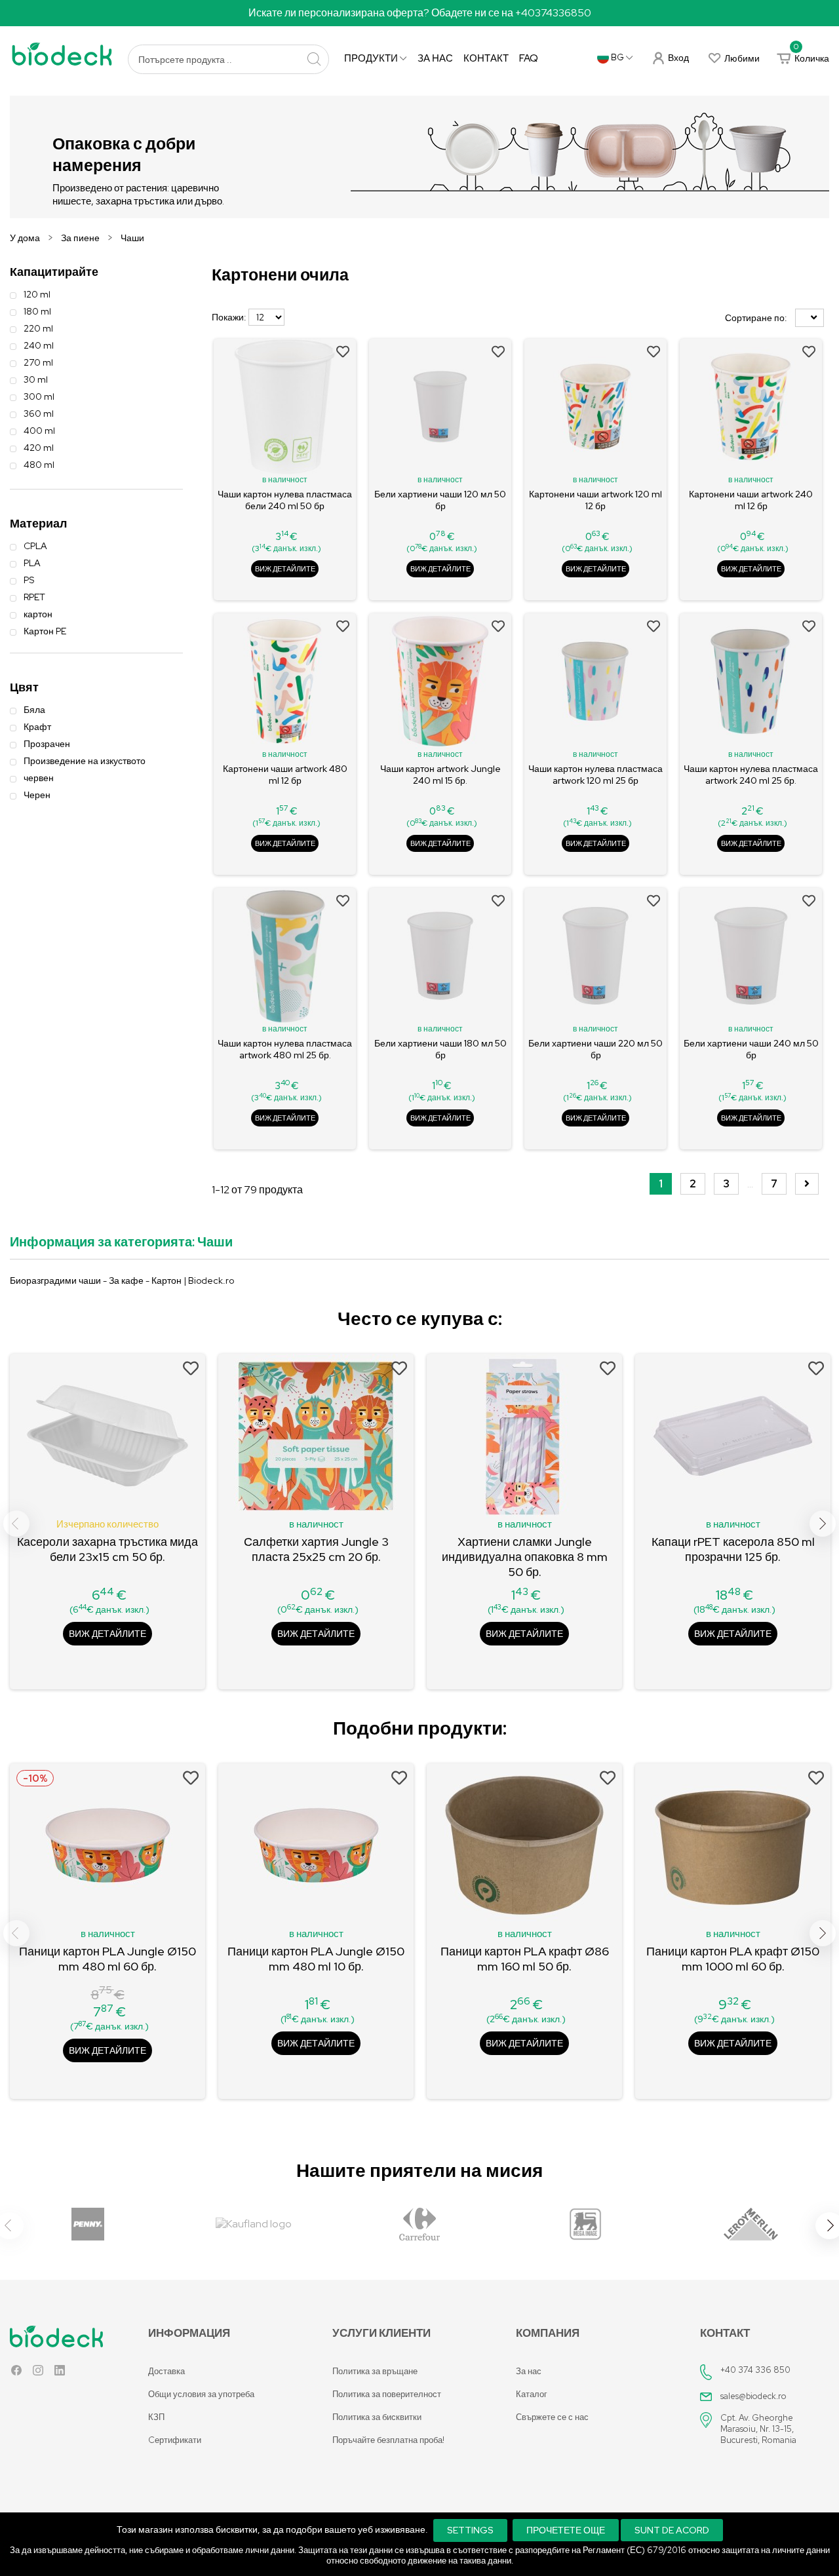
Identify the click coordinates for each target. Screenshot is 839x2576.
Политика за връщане (375, 2371)
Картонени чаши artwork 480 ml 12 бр (285, 775)
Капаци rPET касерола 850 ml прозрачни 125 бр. (733, 1549)
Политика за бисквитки (377, 2417)
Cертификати (175, 2440)
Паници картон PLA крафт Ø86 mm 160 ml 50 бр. (525, 1959)
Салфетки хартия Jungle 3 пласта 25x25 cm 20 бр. (316, 1549)
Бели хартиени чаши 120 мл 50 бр (440, 500)
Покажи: (229, 317)
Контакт (486, 58)
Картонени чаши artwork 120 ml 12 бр (595, 500)
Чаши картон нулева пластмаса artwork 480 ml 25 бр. (285, 1049)
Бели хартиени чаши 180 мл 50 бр (440, 1049)
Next (823, 1524)
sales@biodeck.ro (753, 2396)
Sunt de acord (672, 2530)
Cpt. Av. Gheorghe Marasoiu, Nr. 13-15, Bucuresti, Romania (758, 2429)
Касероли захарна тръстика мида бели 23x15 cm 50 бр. (107, 1549)
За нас (435, 58)
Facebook (16, 2373)
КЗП (156, 2417)
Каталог (532, 2394)
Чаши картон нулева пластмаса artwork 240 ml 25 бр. (751, 775)
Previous (16, 1524)
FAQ (529, 58)
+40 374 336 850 (755, 2370)
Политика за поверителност (387, 2394)
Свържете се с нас (552, 2417)
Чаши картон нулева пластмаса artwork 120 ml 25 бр (595, 775)
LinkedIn (60, 2373)
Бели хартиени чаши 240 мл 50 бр (751, 1049)
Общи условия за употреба (201, 2394)
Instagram (38, 2373)
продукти (372, 58)
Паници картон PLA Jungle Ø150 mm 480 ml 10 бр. (316, 1959)
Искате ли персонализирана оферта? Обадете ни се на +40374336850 (420, 13)
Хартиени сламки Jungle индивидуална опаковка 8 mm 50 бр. (525, 1557)
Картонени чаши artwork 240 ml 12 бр (751, 500)
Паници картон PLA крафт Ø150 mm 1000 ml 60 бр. (733, 1959)
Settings (470, 2530)
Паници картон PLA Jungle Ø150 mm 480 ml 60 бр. (107, 1959)
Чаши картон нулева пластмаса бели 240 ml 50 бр (285, 500)
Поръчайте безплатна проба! (388, 2440)
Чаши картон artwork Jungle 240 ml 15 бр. (440, 775)
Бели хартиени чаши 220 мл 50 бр (595, 1049)
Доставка (166, 2371)
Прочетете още (566, 2530)
